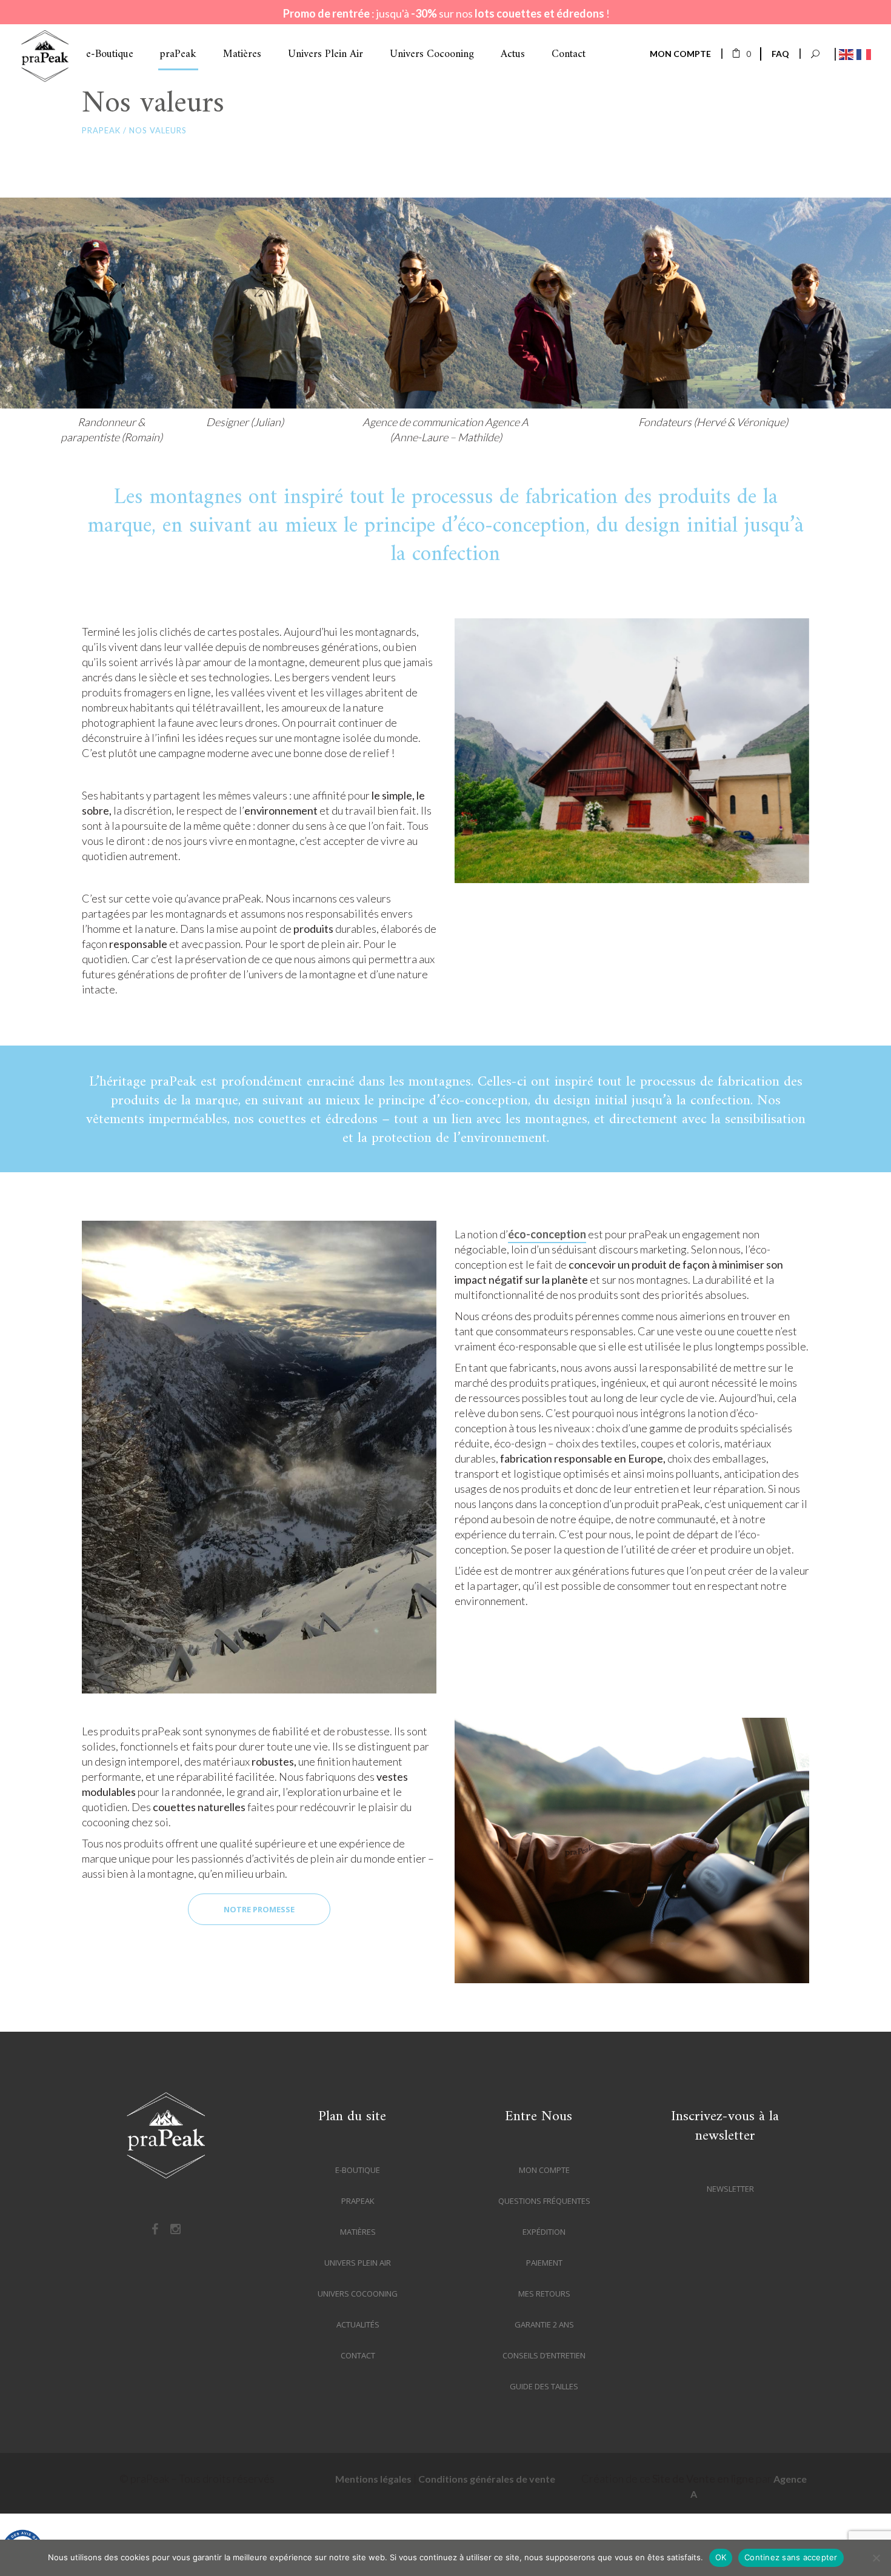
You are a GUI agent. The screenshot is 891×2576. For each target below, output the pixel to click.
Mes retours (544, 2294)
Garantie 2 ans (544, 2324)
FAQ (780, 54)
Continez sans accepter (791, 2557)
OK (721, 2557)
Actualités (358, 2324)
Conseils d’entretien (544, 2355)
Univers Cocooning (358, 2294)
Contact (358, 2355)
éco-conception (547, 1234)
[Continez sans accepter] (876, 2558)
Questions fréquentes (544, 2201)
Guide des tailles (544, 2386)
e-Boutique (358, 2170)
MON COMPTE (680, 54)
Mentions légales (373, 2479)
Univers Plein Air (358, 2263)
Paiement (544, 2263)
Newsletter (730, 2189)
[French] (862, 53)
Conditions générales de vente (487, 2479)
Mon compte (544, 2170)
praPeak (101, 131)
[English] (845, 53)
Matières (358, 2232)
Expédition (544, 2232)
